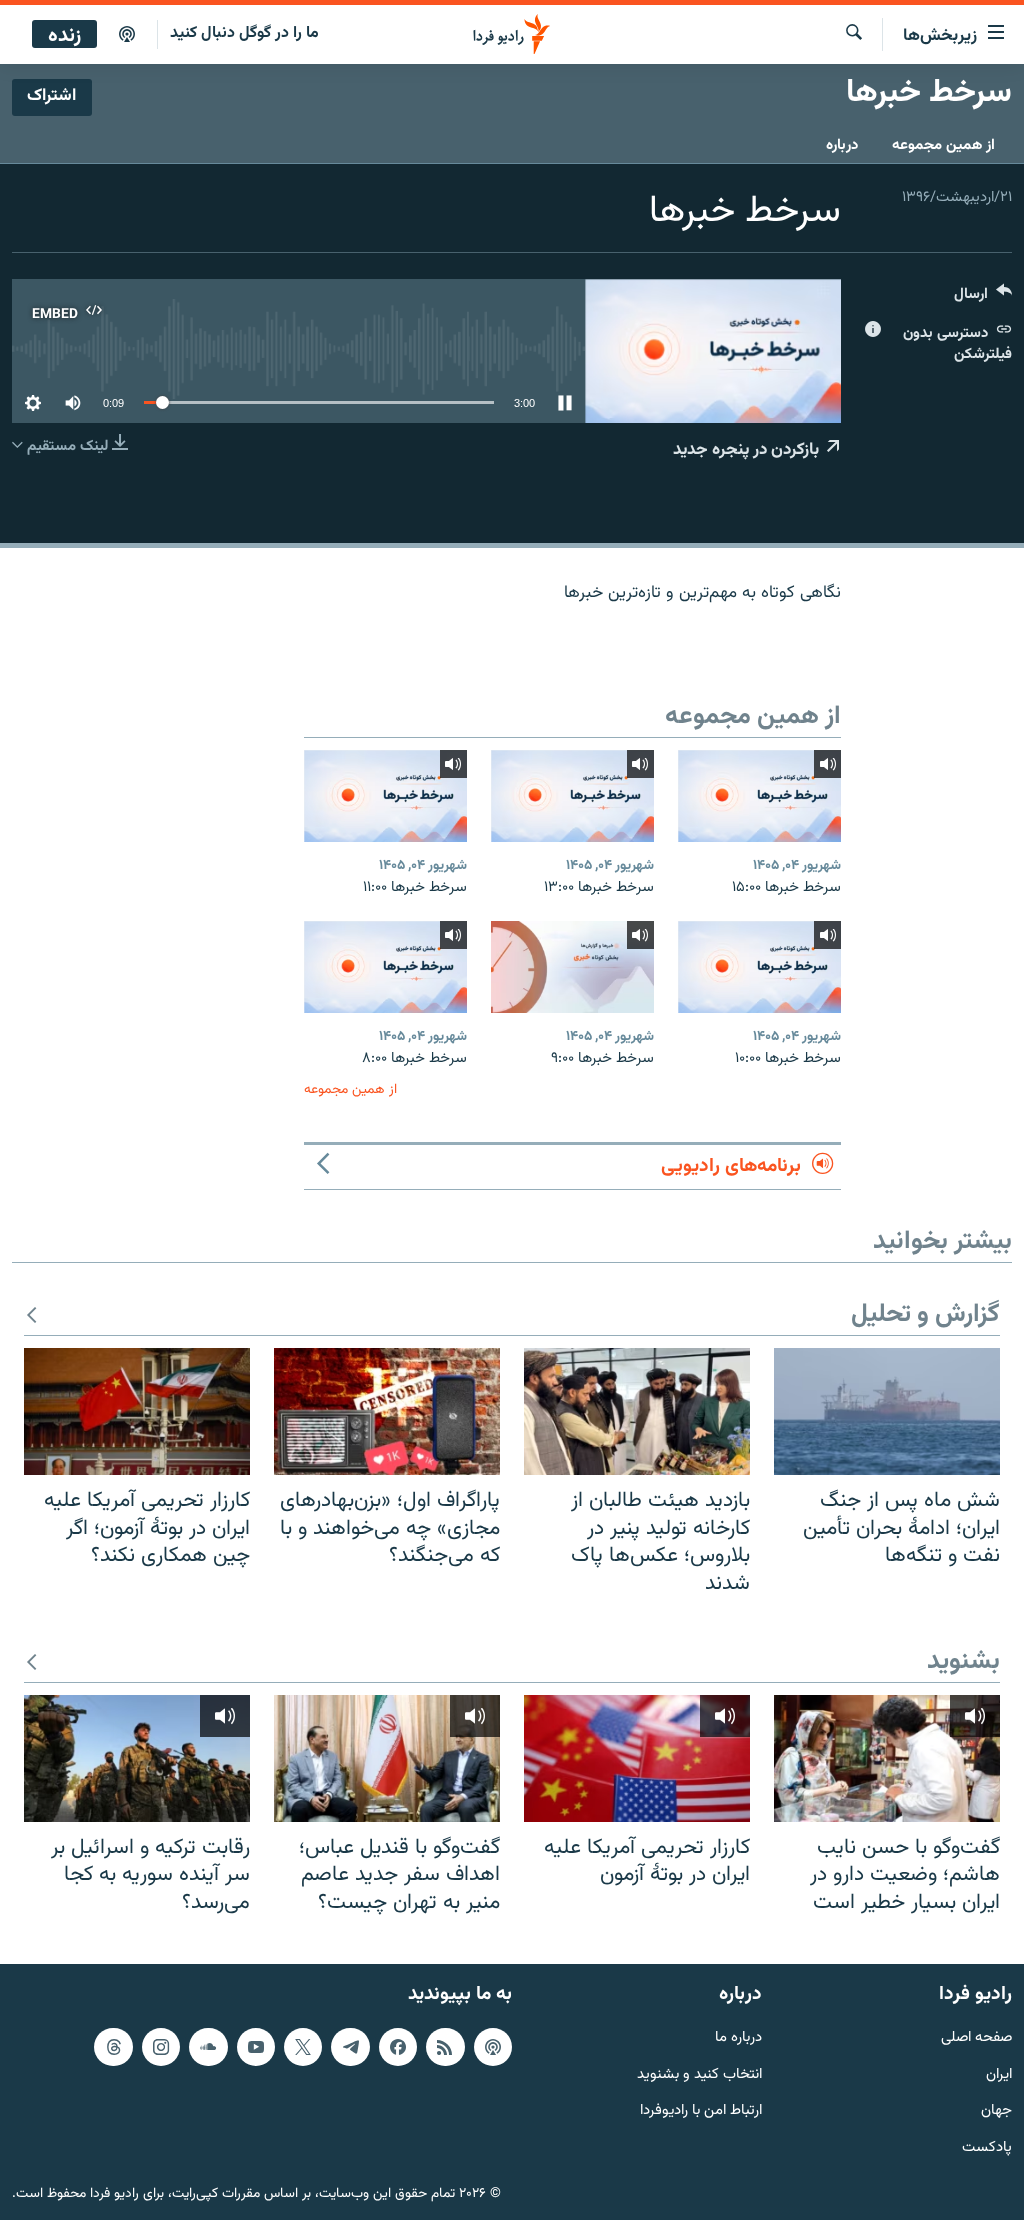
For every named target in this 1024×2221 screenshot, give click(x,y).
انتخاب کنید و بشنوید (699, 2075)
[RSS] (445, 2047)
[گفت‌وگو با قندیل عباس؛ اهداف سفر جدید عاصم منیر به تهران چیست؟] (387, 1758)
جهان (996, 2112)
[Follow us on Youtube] (256, 2047)
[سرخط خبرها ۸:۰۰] (385, 967)
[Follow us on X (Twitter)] (303, 2047)
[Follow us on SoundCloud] (208, 2047)
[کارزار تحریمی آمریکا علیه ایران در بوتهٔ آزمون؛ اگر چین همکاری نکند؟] (137, 1411)
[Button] (983, 298)
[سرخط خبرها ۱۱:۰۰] (385, 796)
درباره (842, 145)
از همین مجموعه (943, 145)
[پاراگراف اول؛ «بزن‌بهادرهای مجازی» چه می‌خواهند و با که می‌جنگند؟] (387, 1411)
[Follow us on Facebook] (398, 2047)
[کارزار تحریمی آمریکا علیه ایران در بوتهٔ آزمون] (637, 1758)
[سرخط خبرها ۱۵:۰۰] (759, 796)
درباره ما (738, 2038)
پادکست (987, 2149)
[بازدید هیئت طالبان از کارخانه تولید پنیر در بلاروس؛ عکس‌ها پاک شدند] (637, 1411)
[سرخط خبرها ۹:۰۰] (572, 967)
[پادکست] (127, 35)
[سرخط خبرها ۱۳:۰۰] (572, 796)
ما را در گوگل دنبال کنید (244, 33)
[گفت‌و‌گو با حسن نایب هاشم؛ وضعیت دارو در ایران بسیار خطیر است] (887, 1758)
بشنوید (963, 1662)
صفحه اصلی (976, 2038)
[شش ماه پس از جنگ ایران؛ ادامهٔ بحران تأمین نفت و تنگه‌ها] (887, 1411)
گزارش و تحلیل (925, 1315)
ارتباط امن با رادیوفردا (701, 2112)
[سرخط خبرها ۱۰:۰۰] (759, 967)
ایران (999, 2075)
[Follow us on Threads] (113, 2047)
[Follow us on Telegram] (350, 2047)
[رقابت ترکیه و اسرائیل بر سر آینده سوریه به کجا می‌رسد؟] (137, 1758)
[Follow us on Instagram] (161, 2047)
